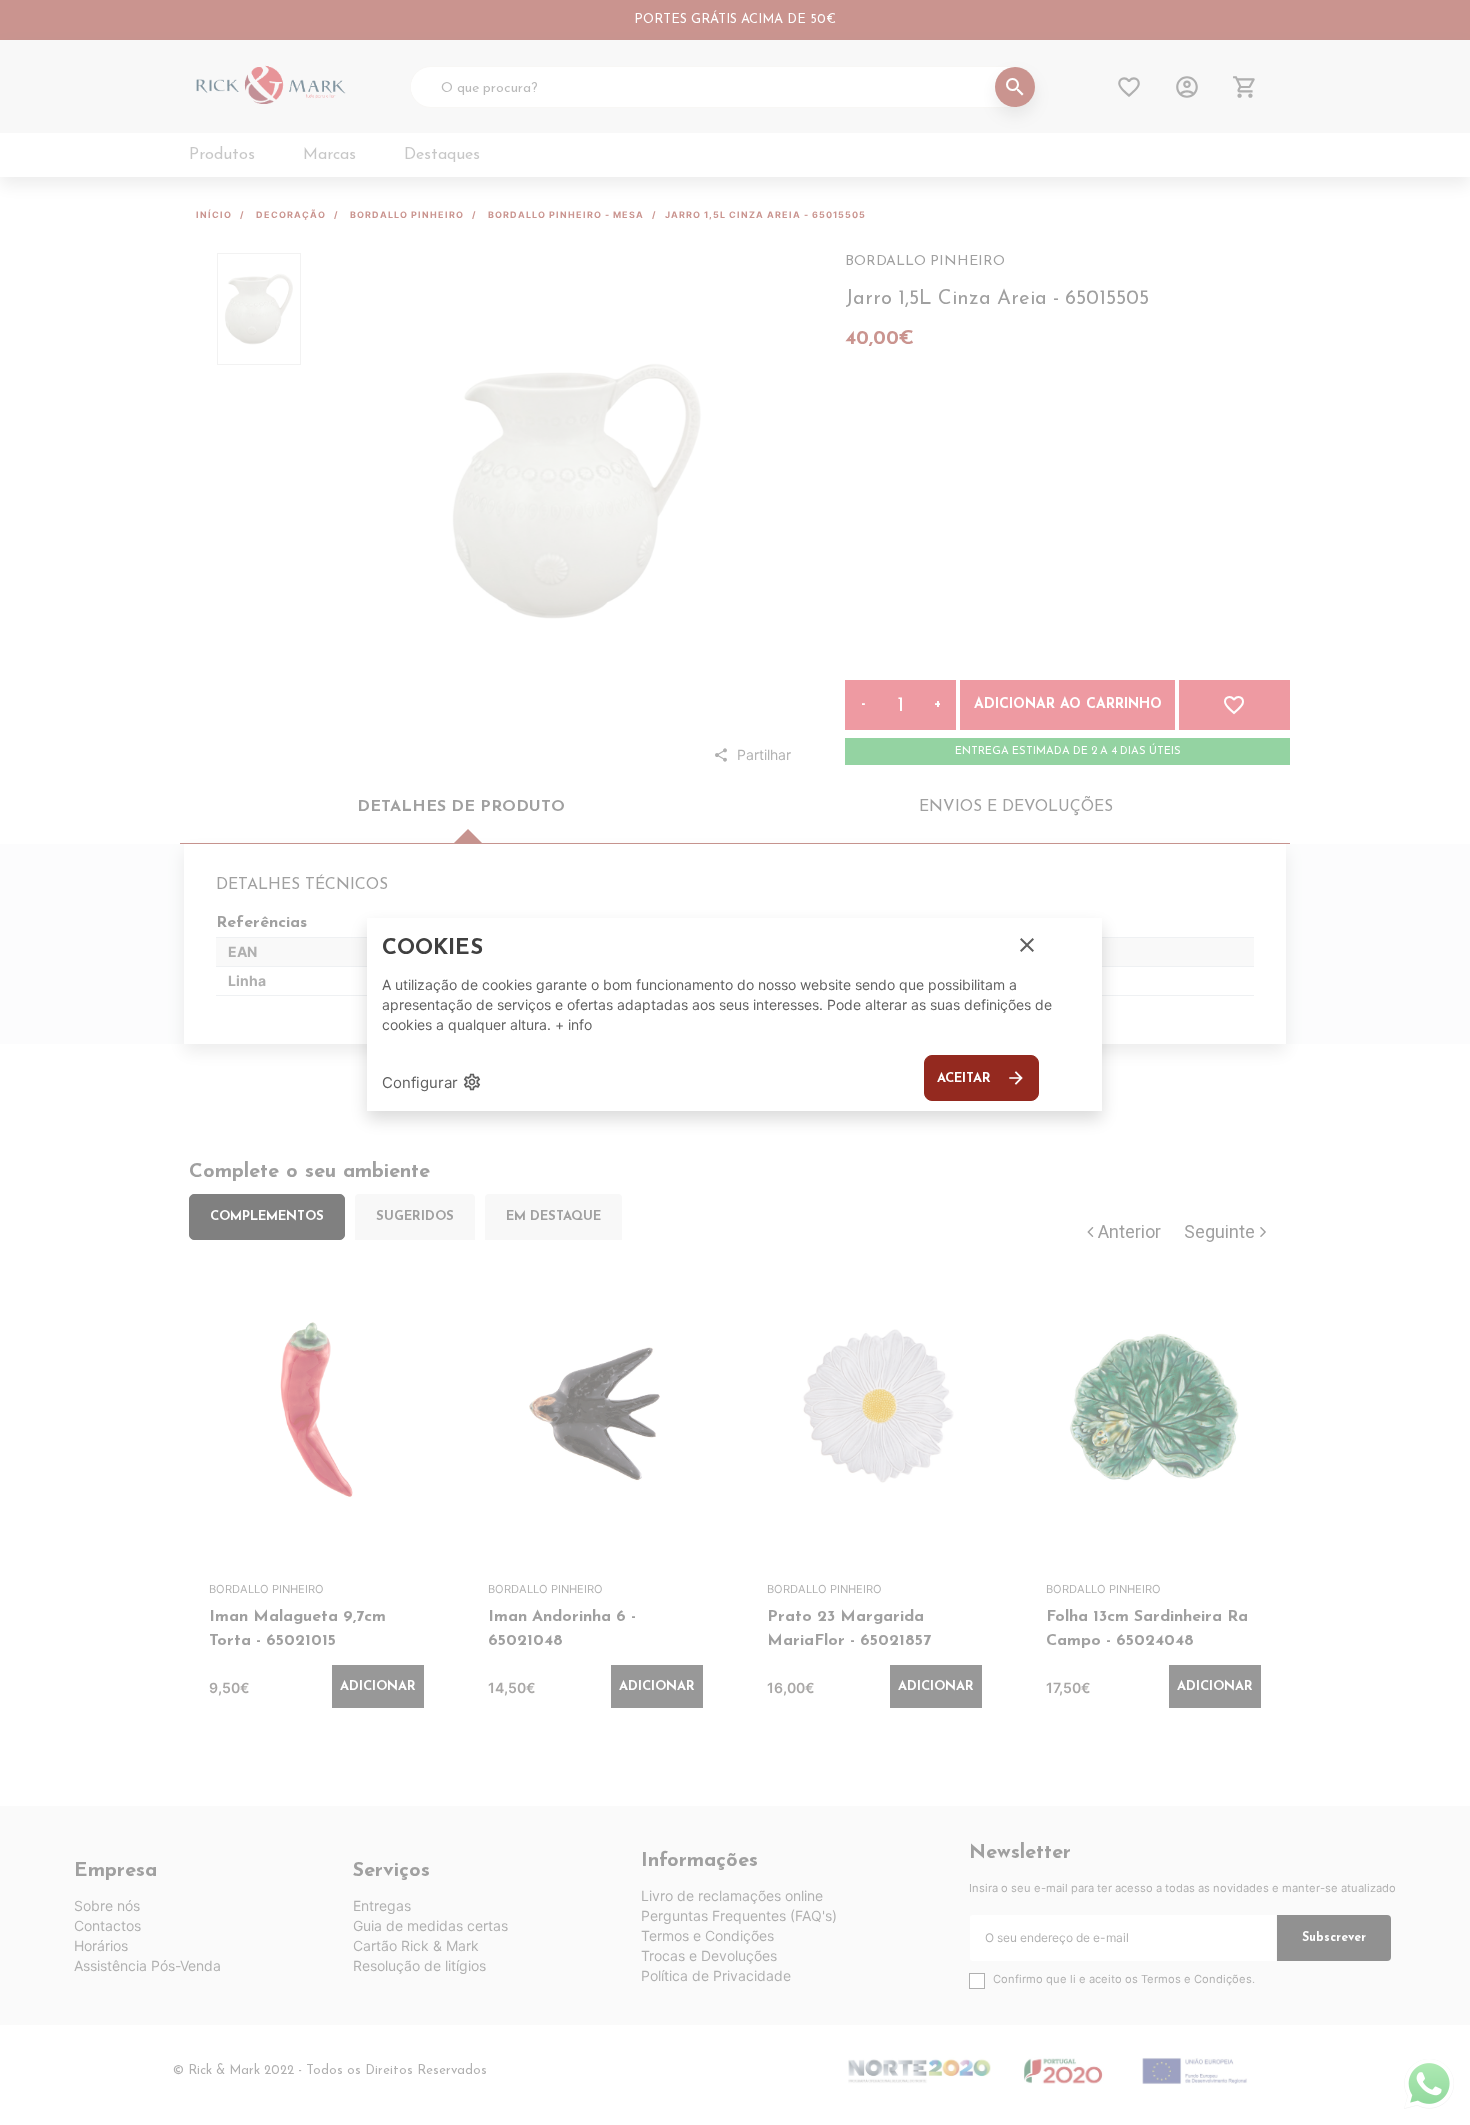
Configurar (432, 1082)
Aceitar (981, 1078)
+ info (573, 1024)
